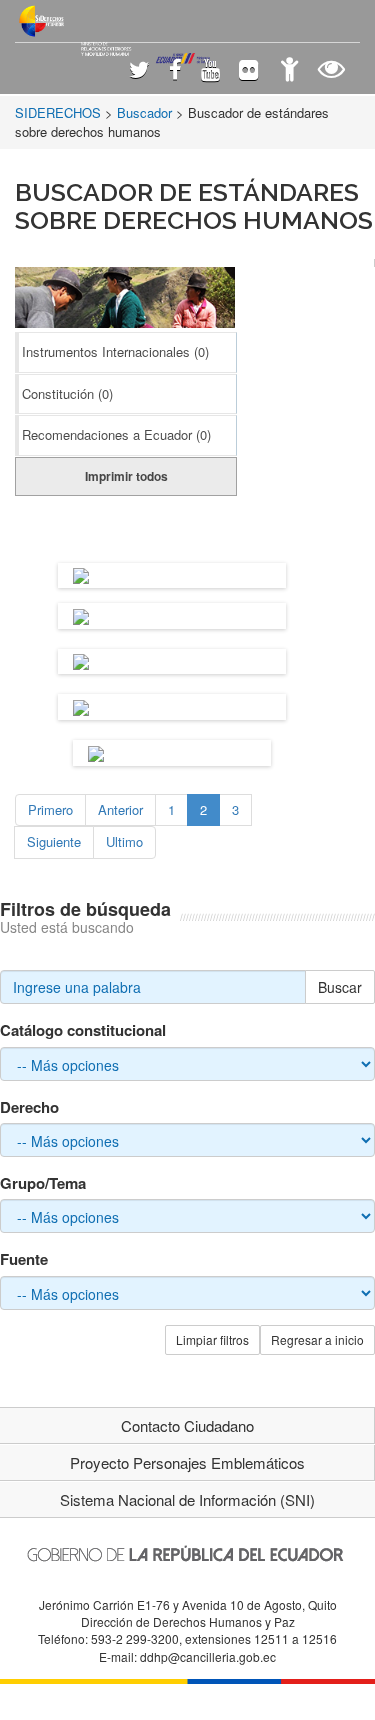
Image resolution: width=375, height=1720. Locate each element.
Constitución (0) (67, 393)
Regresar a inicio (317, 1339)
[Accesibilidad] (289, 71)
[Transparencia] (331, 71)
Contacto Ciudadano (187, 1425)
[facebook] (175, 71)
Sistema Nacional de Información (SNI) (187, 1499)
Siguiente (54, 841)
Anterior (120, 809)
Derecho (29, 1107)
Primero (50, 809)
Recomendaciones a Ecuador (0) (116, 434)
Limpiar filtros (212, 1339)
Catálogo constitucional (83, 1030)
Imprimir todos (126, 476)
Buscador (144, 112)
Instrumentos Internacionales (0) (115, 351)
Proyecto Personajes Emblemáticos (187, 1462)
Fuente (24, 1259)
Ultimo (124, 841)
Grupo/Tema (43, 1183)
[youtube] (210, 71)
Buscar (340, 987)
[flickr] (248, 71)
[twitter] (139, 71)
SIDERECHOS (58, 112)
